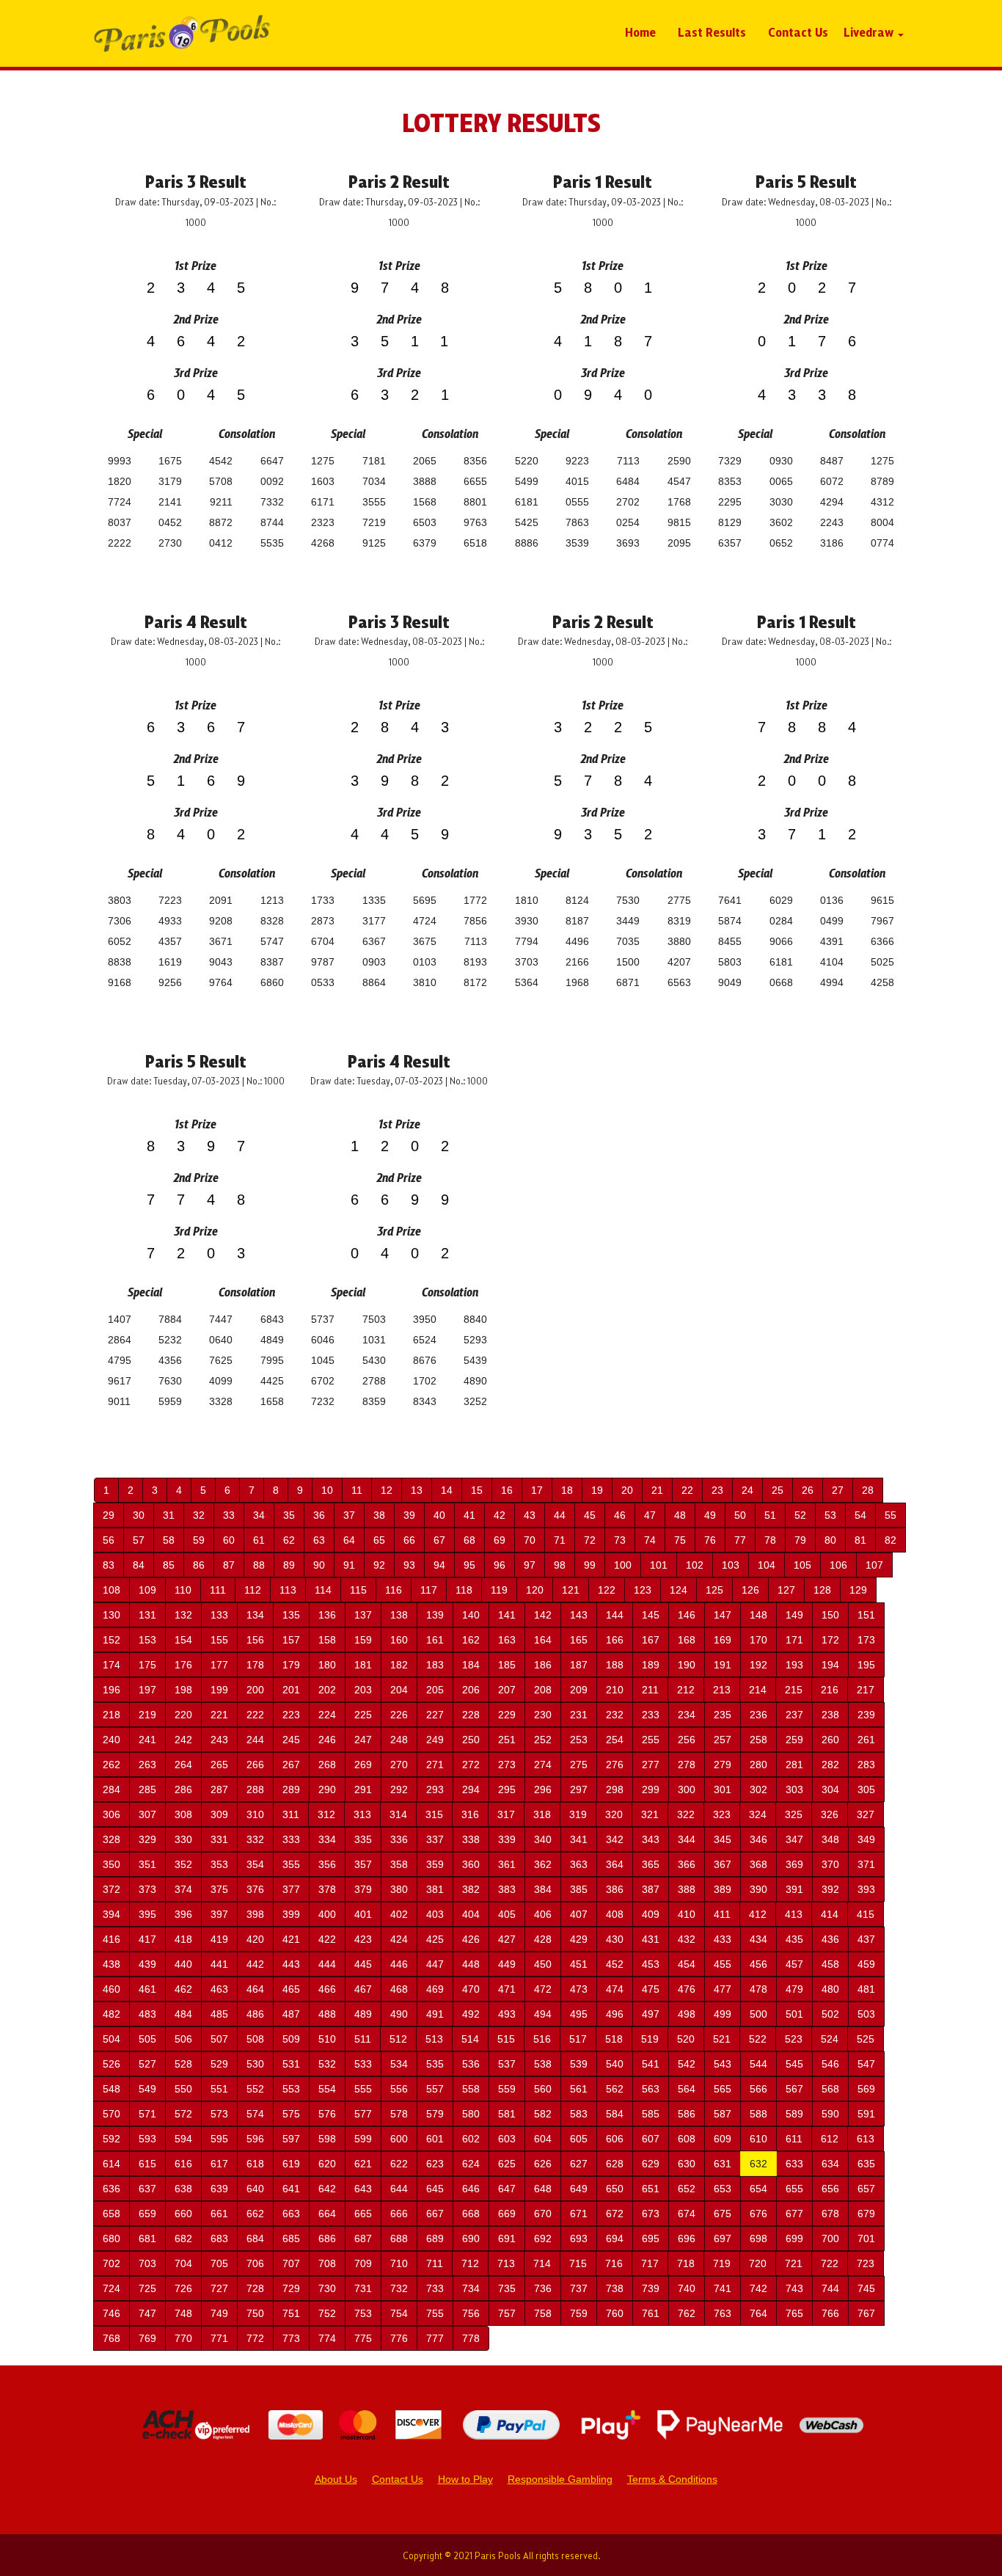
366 (687, 1864)
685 (291, 2239)
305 (866, 1789)
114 (323, 1590)
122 (607, 1590)
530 (255, 2064)
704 (183, 2263)
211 (650, 1690)
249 (435, 1740)
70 (530, 1540)
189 (651, 1665)
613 (866, 2139)
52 (800, 1515)
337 (435, 1839)
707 (291, 2263)
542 (687, 2064)
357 (363, 1864)
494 (543, 2014)
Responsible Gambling (560, 2479)
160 (399, 1640)
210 (615, 1690)
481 (866, 1989)
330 (183, 1839)
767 (866, 2313)
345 (723, 1839)
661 (219, 2214)
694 (615, 2239)
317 (506, 1814)
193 (794, 1665)
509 (291, 2039)
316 (470, 1814)
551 (219, 2089)
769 (147, 2338)
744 (830, 2288)
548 (111, 2089)
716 (614, 2263)
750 (255, 2313)
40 (439, 1515)
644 (399, 2189)
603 (507, 2139)
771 (219, 2338)
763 (723, 2313)
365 (651, 1864)
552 (255, 2089)
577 (363, 2114)
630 (687, 2164)
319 (578, 1814)
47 (650, 1515)
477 (723, 1989)
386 (615, 1889)
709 (363, 2263)
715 (578, 2263)
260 (830, 1740)
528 (183, 2064)
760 (615, 2313)
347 (794, 1839)
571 (147, 2114)
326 (830, 1814)
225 (363, 1715)
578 (399, 2114)
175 (147, 1665)
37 (349, 1515)
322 (686, 1814)
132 (183, 1615)
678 (830, 2214)
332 (255, 1839)
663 (291, 2214)
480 (830, 1989)
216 (830, 1690)
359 (435, 1864)
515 (506, 2039)
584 (615, 2114)
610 (758, 2139)
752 (327, 2313)
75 (680, 1540)
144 (615, 1615)
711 (435, 2263)
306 (111, 1814)
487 (291, 2014)
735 (507, 2288)
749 (219, 2313)
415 (866, 1914)
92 (379, 1565)
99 (590, 1565)
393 (866, 1889)
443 (291, 1964)
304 (830, 1789)
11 (357, 1490)
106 (838, 1565)
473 (579, 1989)
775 (363, 2338)
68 (469, 1540)
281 (794, 1765)
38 (379, 1515)
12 (387, 1490)
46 (620, 1515)
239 (866, 1715)
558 (471, 2089)
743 (794, 2288)
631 (723, 2164)
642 (327, 2189)
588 (758, 2114)
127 (786, 1590)
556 (399, 2089)
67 (439, 1540)
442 (255, 1964)
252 (543, 1740)
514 (470, 2039)
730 (327, 2288)
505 (147, 2039)
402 (399, 1914)
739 (651, 2288)
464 (255, 1989)
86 (199, 1565)
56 (109, 1540)
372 (111, 1889)
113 (288, 1590)
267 (291, 1765)
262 (111, 1765)
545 (794, 2064)
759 (579, 2313)
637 (147, 2189)
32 (199, 1515)
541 (651, 2064)
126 (750, 1590)
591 (866, 2114)
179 (291, 1665)
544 (758, 2064)
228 (471, 1715)
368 (758, 1864)
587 (723, 2114)
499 (723, 2014)
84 (139, 1565)
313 (362, 1814)
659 (147, 2214)
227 (435, 1715)
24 (747, 1490)
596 (255, 2139)
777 (435, 2338)
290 (327, 1789)
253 (579, 1740)
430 (615, 1939)
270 (399, 1765)
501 (794, 2014)
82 (891, 1540)
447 (435, 1964)
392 (830, 1889)
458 (830, 1964)
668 (471, 2214)
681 (147, 2239)
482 (111, 2014)
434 (758, 1939)
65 (379, 1540)
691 (507, 2239)
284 (111, 1789)
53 (830, 1515)
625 (507, 2164)
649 (579, 2189)
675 (723, 2214)
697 (723, 2239)
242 (183, 1740)
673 (651, 2214)
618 (255, 2164)
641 (291, 2189)
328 (111, 1839)
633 (794, 2164)
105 (802, 1565)
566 (758, 2089)
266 (255, 1765)
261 (866, 1740)
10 (327, 1490)
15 (477, 1490)
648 (543, 2189)
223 (291, 1715)
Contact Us (798, 32)
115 (358, 1590)
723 (866, 2263)
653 (723, 2189)
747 (147, 2313)
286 (183, 1789)
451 (579, 1964)
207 (507, 1690)
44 (560, 1515)
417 (147, 1939)
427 (507, 1939)
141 (507, 1615)
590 (830, 2114)
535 (435, 2064)
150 (830, 1615)
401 (363, 1914)
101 (659, 1565)
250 (471, 1740)
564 (687, 2089)
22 (687, 1490)
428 (543, 1939)
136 (327, 1615)
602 (471, 2139)
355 (291, 1864)
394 (111, 1914)
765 (794, 2313)
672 (615, 2214)
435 (794, 1939)
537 (507, 2064)
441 (219, 1964)
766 (830, 2313)
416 (111, 1939)
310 (255, 1814)
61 (259, 1540)
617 (219, 2164)
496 (615, 2014)
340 (543, 1839)
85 (169, 1565)
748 (183, 2313)
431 (651, 1939)
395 (147, 1914)
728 (255, 2288)
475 (651, 1989)
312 (326, 1814)
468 (399, 1989)
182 (399, 1665)
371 (866, 1864)
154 (183, 1640)
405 (507, 1914)
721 (794, 2263)
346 (758, 1839)
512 (398, 2039)
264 (183, 1765)
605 (579, 2139)
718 (686, 2263)
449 (507, 1964)
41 (469, 1515)
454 (687, 1964)
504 (111, 2039)
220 (183, 1715)
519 (650, 2039)
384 (543, 1889)
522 (758, 2039)
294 (471, 1789)
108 (111, 1590)
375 (219, 1889)
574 (255, 2114)
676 (758, 2214)
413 (794, 1914)
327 (866, 1814)
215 (794, 1690)
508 (255, 2039)
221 (219, 1715)
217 (866, 1690)
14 (447, 1490)
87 (229, 1565)
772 (255, 2338)
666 (399, 2214)
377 (291, 1889)
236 (758, 1715)
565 (723, 2089)
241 (147, 1740)
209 (579, 1690)
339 (507, 1839)
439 (147, 1964)
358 (399, 1864)
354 (255, 1864)
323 (722, 1814)
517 (578, 2039)
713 (506, 2263)
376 (255, 1889)
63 (319, 1540)
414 (830, 1914)
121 (571, 1590)
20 (627, 1490)
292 (399, 1789)
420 (255, 1939)
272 (471, 1765)
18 (567, 1490)
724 (111, 2288)
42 (500, 1515)
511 (363, 2039)
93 (409, 1565)
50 (740, 1515)
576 (327, 2114)
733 (435, 2288)
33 (229, 1515)
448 (471, 1964)
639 (219, 2189)
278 (687, 1765)
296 (543, 1789)
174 (111, 1665)
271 (435, 1765)
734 (471, 2288)
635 (866, 2164)
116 (394, 1590)
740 (687, 2288)
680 (111, 2239)
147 (723, 1615)
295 (507, 1789)
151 (866, 1615)
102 (695, 1565)
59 (199, 1540)
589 (794, 2114)
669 (507, 2214)
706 (255, 2263)
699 (794, 2239)
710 (399, 2263)
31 (169, 1515)
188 (615, 1665)
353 (219, 1864)
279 (723, 1765)
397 (219, 1914)
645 (435, 2189)
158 (327, 1640)
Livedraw (870, 32)
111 (218, 1590)
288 (255, 1789)
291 (363, 1789)
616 (183, 2164)
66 (409, 1540)
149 (794, 1615)
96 (500, 1565)
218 (111, 1715)
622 (399, 2164)
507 (219, 2039)
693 (579, 2239)
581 (507, 2114)
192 (758, 1665)
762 (687, 2313)
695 (651, 2239)
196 (111, 1690)
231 (579, 1715)
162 (471, 1640)
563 (651, 2089)
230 (543, 1715)
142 (543, 1615)
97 (530, 1565)
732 (399, 2288)
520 (686, 2039)
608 (687, 2139)
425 (435, 1939)
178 (255, 1665)
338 (471, 1839)
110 (183, 1590)
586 (687, 2114)
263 (147, 1765)
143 (579, 1615)
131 (147, 1615)
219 (147, 1715)
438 (111, 1964)
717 (650, 2263)
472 (543, 1989)
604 (543, 2139)
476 (687, 1989)
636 (111, 2189)
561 (579, 2089)
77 (740, 1540)
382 (471, 1889)
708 (327, 2263)
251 (507, 1740)
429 (579, 1939)
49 (710, 1515)
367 (723, 1864)
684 (255, 2239)
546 (830, 2064)
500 (758, 2014)
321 (650, 1814)
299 (651, 1789)
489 (363, 2014)
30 (139, 1515)
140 (471, 1615)
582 (543, 2114)
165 (579, 1640)
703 (147, 2263)
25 (778, 1490)
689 (435, 2239)
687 (363, 2239)
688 (399, 2239)
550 (183, 2089)
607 (651, 2139)
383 (507, 1889)
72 (590, 1540)
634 (830, 2164)
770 (183, 2338)
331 (219, 1839)
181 (363, 1665)
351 (147, 1864)
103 (731, 1565)
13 (417, 1490)
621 (363, 2164)
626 (543, 2164)
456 (758, 1964)
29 (109, 1515)
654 (758, 2189)
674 (687, 2214)
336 (399, 1839)
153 (147, 1640)
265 (219, 1765)
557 (435, 2089)
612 (830, 2139)
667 (435, 2214)
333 (291, 1839)
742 (758, 2288)
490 (399, 2014)
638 (183, 2189)
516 (542, 2039)
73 (620, 1540)
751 (291, 2313)
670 (543, 2214)
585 (651, 2114)
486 (255, 2014)
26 (808, 1490)
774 (327, 2338)
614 (111, 2164)
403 (435, 1914)
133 (219, 1615)
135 (291, 1615)
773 (291, 2338)
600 (399, 2139)
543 (723, 2064)
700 (830, 2239)
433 (723, 1939)
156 (255, 1640)
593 (147, 2139)
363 (579, 1864)
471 (507, 1989)
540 (615, 2064)
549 (147, 2089)
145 (651, 1615)
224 (327, 1715)
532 (327, 2064)
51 (770, 1515)
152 (111, 1640)
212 (686, 1690)
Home (640, 32)
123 (643, 1590)
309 (219, 1814)
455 (723, 1964)
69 (500, 1540)
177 (219, 1665)
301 (723, 1789)
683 (219, 2239)
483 (147, 2014)
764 (758, 2313)
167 (651, 1640)
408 (615, 1914)
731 (363, 2288)
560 (543, 2089)
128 (822, 1590)
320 (614, 1814)
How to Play (465, 2479)
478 (758, 1989)
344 (687, 1839)
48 (680, 1515)
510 (327, 2039)
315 (434, 1814)
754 (399, 2313)
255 (651, 1740)
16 (507, 1490)
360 (471, 1864)
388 (687, 1889)
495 (579, 2014)
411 (722, 1914)
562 (615, 2089)
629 (651, 2164)
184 (471, 1665)
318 (542, 1814)
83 (109, 1565)
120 (535, 1590)
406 (543, 1914)
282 (830, 1765)
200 (255, 1690)
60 (229, 1540)
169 (723, 1640)
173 (866, 1640)
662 (255, 2214)
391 (794, 1889)
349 (866, 1839)
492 (471, 2014)
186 (543, 1665)
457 (794, 1964)
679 (866, 2214)
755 (435, 2313)
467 (363, 1989)
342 (615, 1839)
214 (758, 1690)
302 (758, 1789)
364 (615, 1864)
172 (830, 1640)
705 (219, 2263)
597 (291, 2139)
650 (615, 2189)
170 (758, 1640)
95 (469, 1565)
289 (291, 1789)
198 (183, 1690)
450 (543, 1964)
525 (866, 2039)
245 (291, 1740)
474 (615, 1989)
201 (291, 1690)
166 (615, 1640)
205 (435, 1690)
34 (259, 1515)
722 (830, 2263)
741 (723, 2288)
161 (435, 1640)
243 (219, 1740)
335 (363, 1839)
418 (183, 1939)
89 (289, 1565)
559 (507, 2089)
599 (363, 2139)
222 (255, 1715)
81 (860, 1540)
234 (687, 1715)
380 (399, 1889)
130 (111, 1615)
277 (651, 1765)
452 (615, 1964)
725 (147, 2288)
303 (794, 1789)
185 (507, 1665)
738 (615, 2288)
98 (560, 1565)
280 (758, 1765)
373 (147, 1889)
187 (579, 1665)
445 (363, 1964)
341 (579, 1839)
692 (543, 2239)
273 (507, 1765)
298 (615, 1789)
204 (399, 1690)
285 (147, 1789)
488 (327, 2014)
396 (183, 1914)
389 (723, 1889)
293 (435, 1789)
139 (435, 1615)
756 (471, 2313)
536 (471, 2064)
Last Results (712, 32)
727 (219, 2288)
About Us (336, 2479)
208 (543, 1690)
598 (327, 2139)
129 (858, 1590)
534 (399, 2064)
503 (866, 2014)
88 (259, 1565)
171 (794, 1640)
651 (651, 2189)
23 (717, 1490)
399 (291, 1914)
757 (507, 2313)
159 (363, 1640)
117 (429, 1590)
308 (183, 1814)
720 (758, 2263)
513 (434, 2039)
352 (183, 1864)
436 (830, 1939)
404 (471, 1914)
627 (579, 2164)
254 (615, 1740)
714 (542, 2263)
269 (363, 1765)
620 (327, 2164)
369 (794, 1864)
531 (291, 2064)
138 (399, 1615)
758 (543, 2313)
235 (723, 1715)
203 (363, 1690)
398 (255, 1914)
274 (543, 1765)
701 (866, 2239)
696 (687, 2239)
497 (651, 2014)
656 (830, 2189)
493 (507, 2014)
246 (327, 1740)
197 (147, 1690)
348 (830, 1839)
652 (687, 2189)
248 (399, 1740)
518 (614, 2039)
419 (219, 1939)
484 (183, 2014)
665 (363, 2214)
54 (860, 1515)
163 (507, 1640)
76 (710, 1540)
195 (866, 1665)
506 (183, 2039)
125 (714, 1590)
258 (758, 1740)
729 (291, 2288)
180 (327, 1665)
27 (838, 1490)
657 (866, 2189)
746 (111, 2313)
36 (319, 1515)
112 (253, 1590)
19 (597, 1490)
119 (499, 1590)
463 (219, 1989)
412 (758, 1914)
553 (291, 2089)
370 (830, 1864)
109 (147, 1590)
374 (183, 1889)
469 (435, 1989)
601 (435, 2139)
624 (471, 2164)
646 (471, 2189)
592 (111, 2139)
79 (800, 1540)
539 (579, 2064)
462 (183, 1989)
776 (399, 2338)
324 (758, 1814)
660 (183, 2214)
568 (830, 2089)
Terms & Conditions (672, 2479)
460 (111, 1989)
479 (794, 1989)
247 (363, 1740)
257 (723, 1740)
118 (464, 1590)
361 (507, 1864)
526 (111, 2064)
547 (866, 2064)
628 (615, 2164)
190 (687, 1665)
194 (830, 1665)
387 (651, 1889)
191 (723, 1665)
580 (471, 2114)
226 (399, 1715)
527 (147, 2064)
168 (687, 1640)
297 (579, 1789)
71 (560, 1540)
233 (651, 1715)
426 (471, 1939)
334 (327, 1839)
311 (291, 1814)
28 (868, 1490)
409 (651, 1914)
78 (770, 1540)
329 (147, 1839)
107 (874, 1565)
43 (530, 1515)
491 (435, 2014)
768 (111, 2338)
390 (758, 1889)
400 (327, 1914)
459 (866, 1964)
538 (543, 2064)
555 (363, 2089)
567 (794, 2089)
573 (219, 2114)
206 (471, 1690)
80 (830, 1540)
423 (363, 1939)
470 (471, 1989)
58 (169, 1540)
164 (543, 1640)
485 (219, 2014)
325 (794, 1814)
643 (363, 2189)
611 (794, 2139)
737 (579, 2288)
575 (291, 2114)
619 (291, 2164)
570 (111, 2114)
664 (327, 2214)
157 (291, 1640)
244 (255, 1740)
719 (722, 2263)
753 (363, 2313)
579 (435, 2114)
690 (471, 2239)
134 (255, 1615)
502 (830, 2014)
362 (543, 1864)
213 (722, 1690)
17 (537, 1490)
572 (183, 2114)
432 (687, 1939)
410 (687, 1914)
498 (687, 2014)
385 (579, 1889)
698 (758, 2239)
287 (219, 1789)
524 (830, 2039)
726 (183, 2288)
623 (435, 2164)
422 (327, 1939)
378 (327, 1889)
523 (794, 2039)
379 (363, 1889)
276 (615, 1765)
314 (398, 1814)
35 (289, 1515)
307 (147, 1814)
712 (470, 2263)
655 (794, 2189)
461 (147, 1989)
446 (399, 1964)
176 (183, 1665)
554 (327, 2089)
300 (687, 1789)
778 (471, 2338)
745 (866, 2288)
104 (767, 1565)
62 (289, 1540)
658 (111, 2214)
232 (615, 1715)
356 (327, 1864)
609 (723, 2139)
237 (794, 1715)
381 (435, 1889)
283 (866, 1765)
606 (615, 2139)
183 (435, 1665)
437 (866, 1939)
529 (219, 2064)
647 (507, 2189)
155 (219, 1640)
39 (409, 1515)
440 (183, 1964)
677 (794, 2214)
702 (111, 2263)
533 (363, 2064)
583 (579, 2114)
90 (319, 1565)
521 (722, 2039)
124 (679, 1590)
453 (651, 1964)
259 (794, 1740)
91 (349, 1565)
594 (183, 2139)
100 (623, 1565)
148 (758, 1615)
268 (327, 1765)
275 (579, 1765)
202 (327, 1690)
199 (219, 1690)
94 (439, 1565)
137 (363, 1615)
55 (891, 1515)
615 (147, 2164)
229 (507, 1715)
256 (687, 1740)
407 (579, 1914)
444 (327, 1964)
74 (650, 1540)
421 (291, 1939)
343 (651, 1839)
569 (866, 2089)
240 (111, 1740)
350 (111, 1864)
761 (651, 2313)
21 (657, 1490)
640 (255, 2189)
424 (399, 1939)
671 (579, 2214)
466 (327, 1989)
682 (183, 2239)
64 (349, 1540)
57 (139, 1540)
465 (291, 1989)
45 (590, 1515)
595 (219, 2139)
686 (327, 2239)
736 (543, 2288)
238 (830, 1715)
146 (687, 1615)
